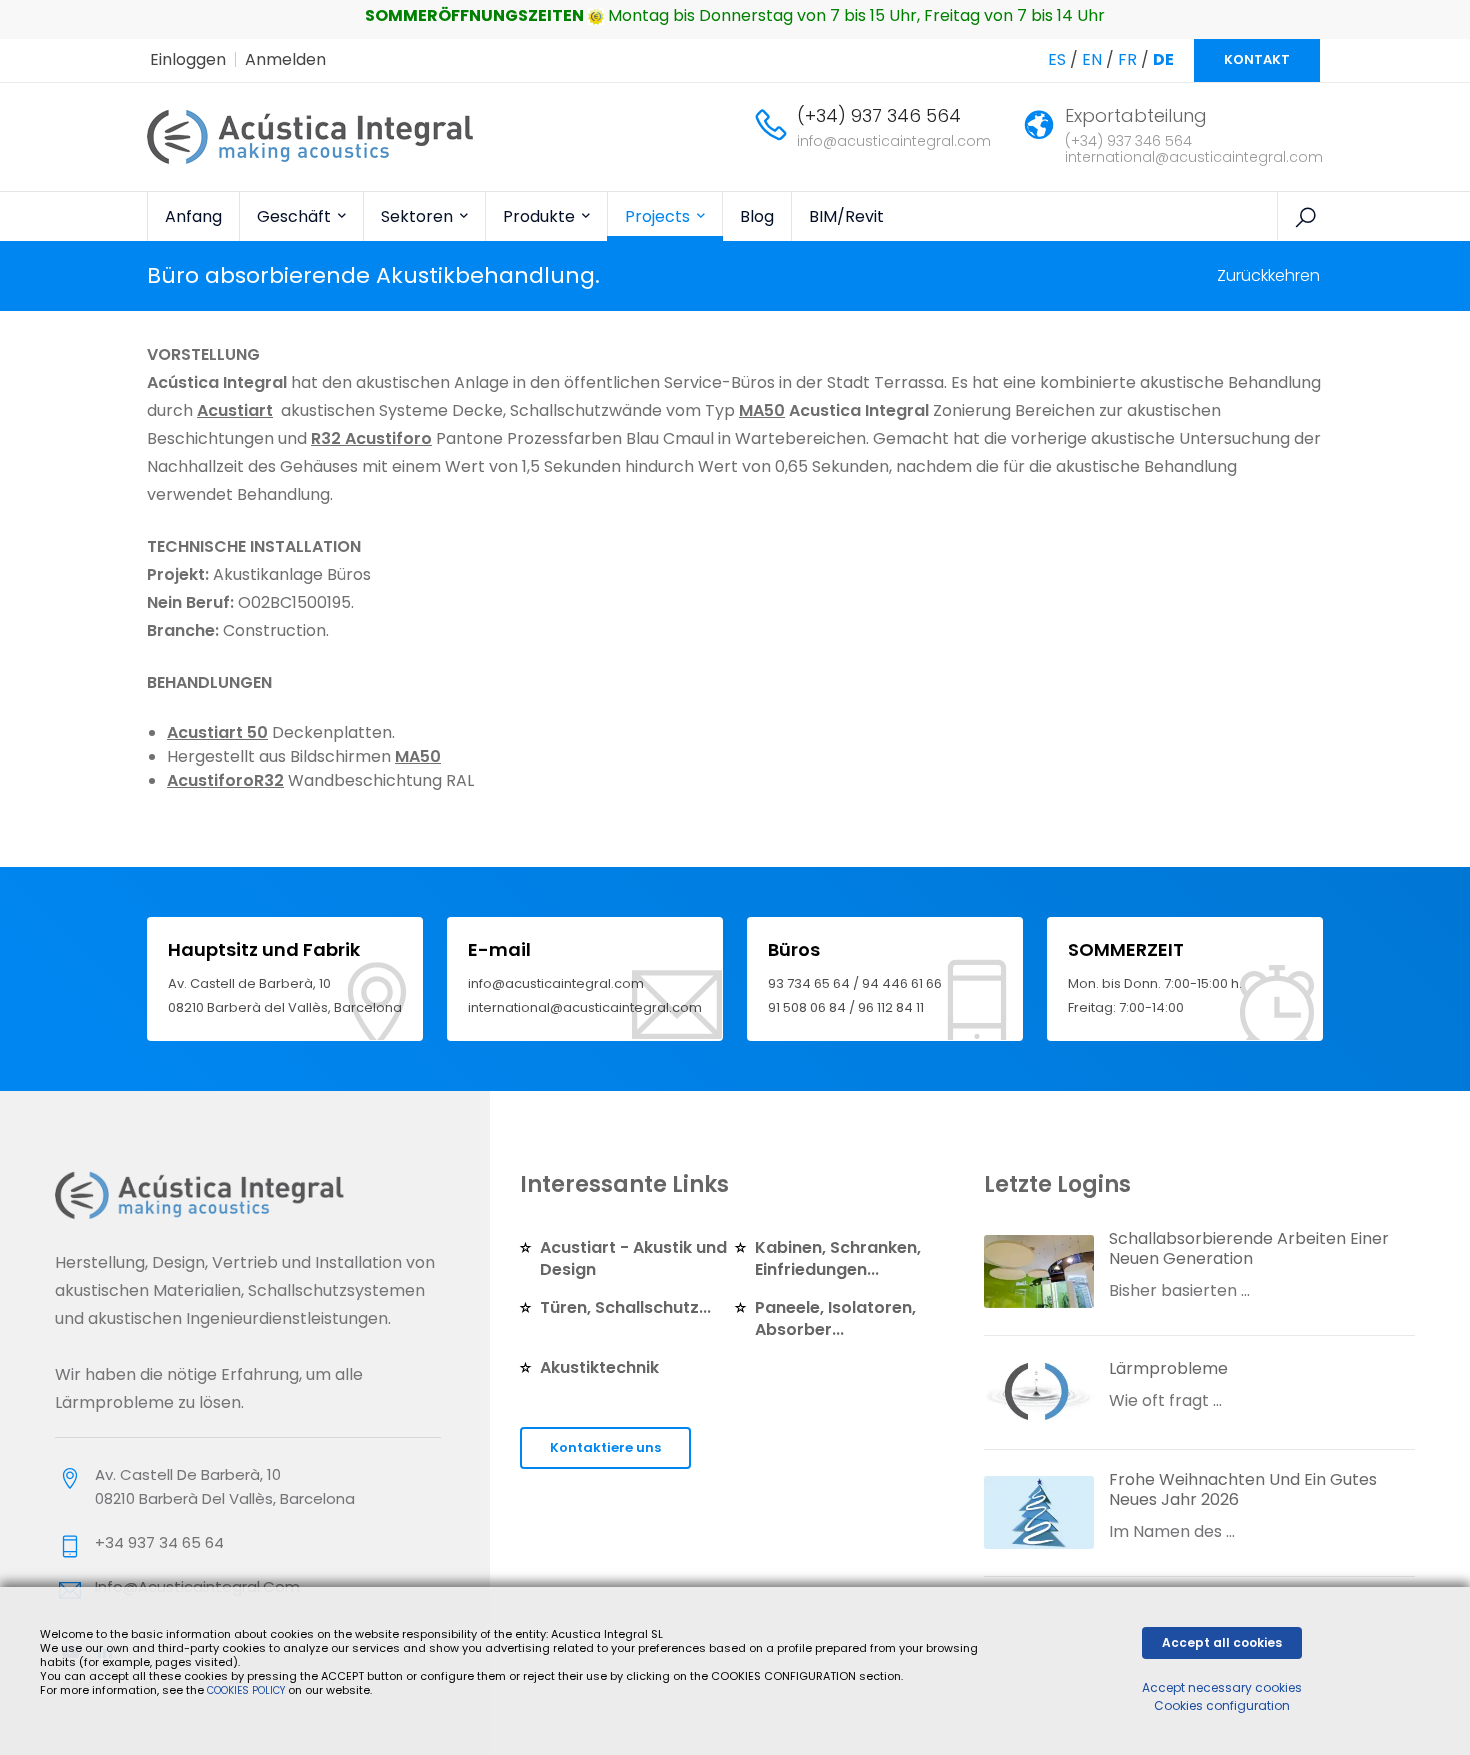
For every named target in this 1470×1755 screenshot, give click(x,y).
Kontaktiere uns (605, 1447)
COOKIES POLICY (247, 1690)
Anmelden (285, 59)
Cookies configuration (1222, 1705)
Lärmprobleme (1168, 1368)
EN (1092, 59)
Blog (757, 216)
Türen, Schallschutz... (625, 1307)
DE (1163, 59)
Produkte (541, 216)
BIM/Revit (846, 216)
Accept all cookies (1222, 1642)
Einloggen (188, 59)
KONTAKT (1257, 59)
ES (1057, 59)
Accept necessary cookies (1222, 1687)
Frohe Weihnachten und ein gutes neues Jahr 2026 (1243, 1489)
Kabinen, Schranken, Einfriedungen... (838, 1258)
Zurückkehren (1268, 275)
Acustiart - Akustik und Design (633, 1258)
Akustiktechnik (599, 1367)
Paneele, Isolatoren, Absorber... (835, 1318)
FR (1127, 59)
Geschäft (296, 216)
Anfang (193, 216)
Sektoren (419, 216)
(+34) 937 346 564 (879, 115)
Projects (659, 216)
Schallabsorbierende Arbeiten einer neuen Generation (1249, 1248)
